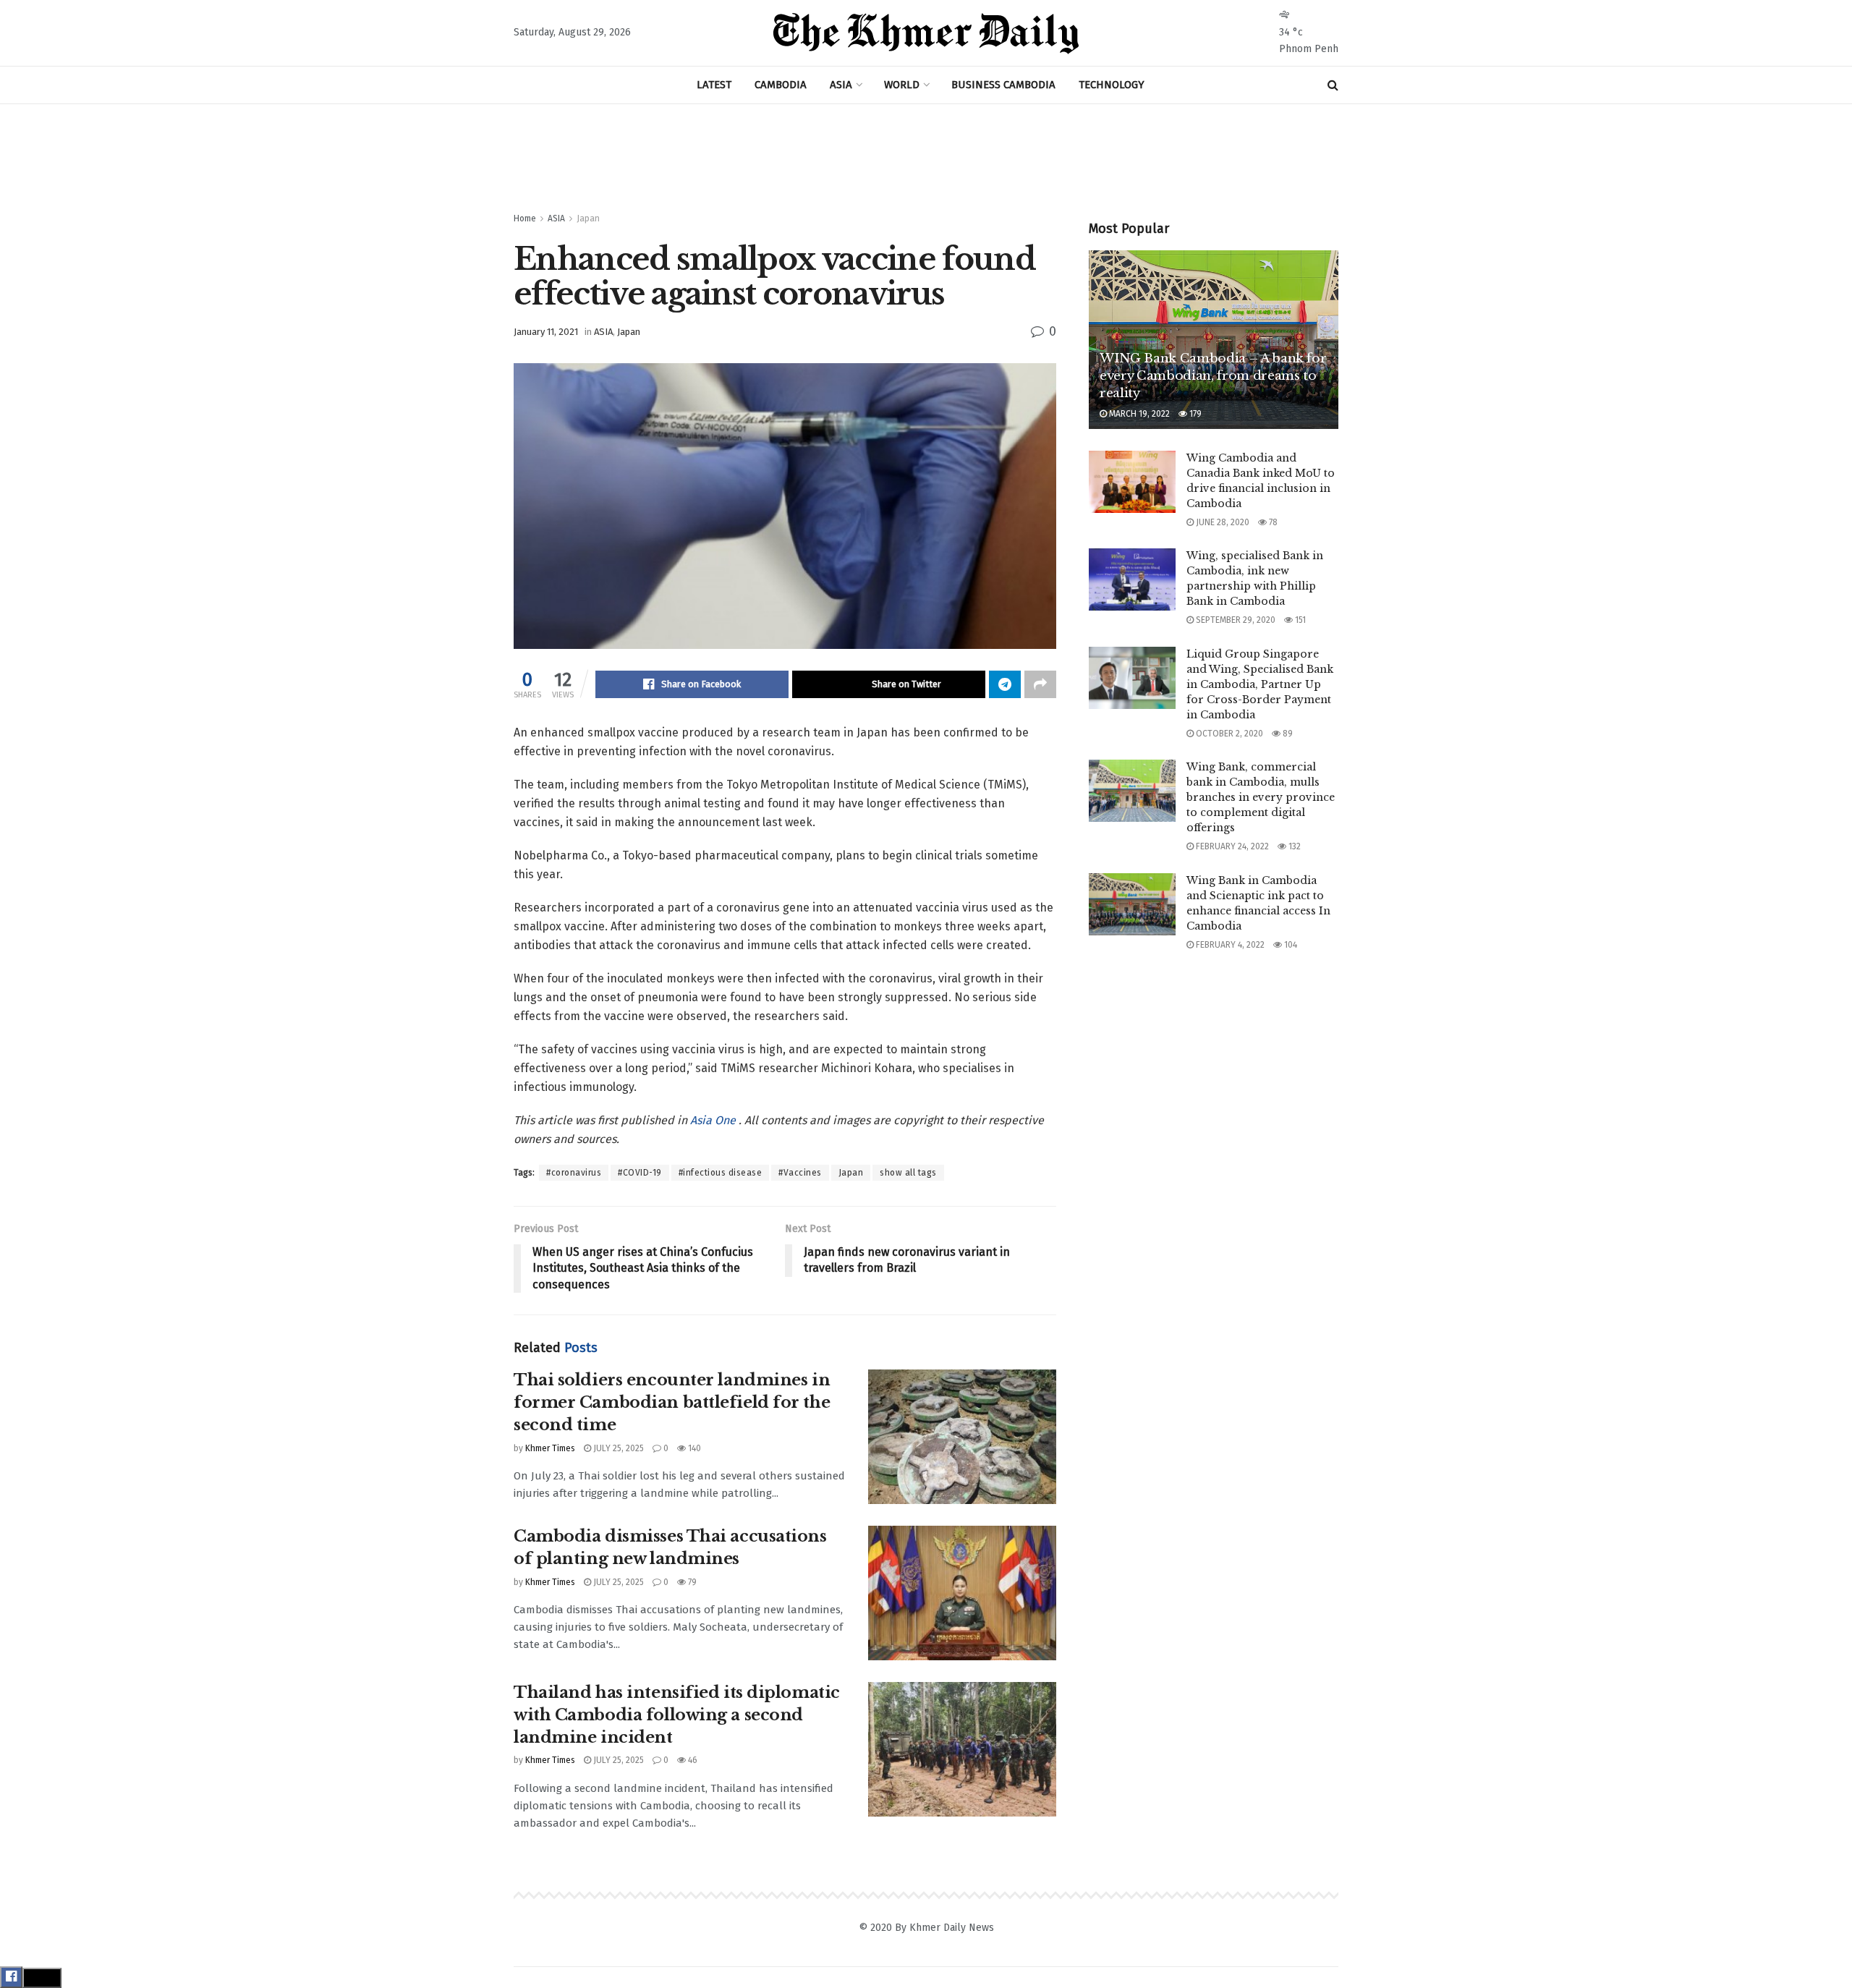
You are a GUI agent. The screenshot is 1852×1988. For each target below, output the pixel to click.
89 (1287, 734)
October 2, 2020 (1228, 734)
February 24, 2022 (1231, 846)
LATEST (714, 85)
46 (692, 1760)
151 (1299, 620)
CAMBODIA (781, 85)
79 (691, 1582)
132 (1294, 846)
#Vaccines (800, 1173)
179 (1194, 414)
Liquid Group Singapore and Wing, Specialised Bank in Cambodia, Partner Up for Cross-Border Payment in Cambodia (1260, 684)
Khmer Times (550, 1448)
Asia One (714, 1120)
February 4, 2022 (1229, 945)
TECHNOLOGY (1112, 85)
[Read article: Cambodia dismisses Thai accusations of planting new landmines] (962, 1593)
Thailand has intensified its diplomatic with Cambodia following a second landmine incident (677, 1715)
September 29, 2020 (1235, 620)
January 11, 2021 (546, 332)
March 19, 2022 (1138, 414)
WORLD (902, 85)
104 (1290, 945)
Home (525, 218)
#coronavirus (574, 1173)
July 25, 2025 (617, 1448)
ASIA (841, 85)
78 (1272, 522)
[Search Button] (1333, 85)
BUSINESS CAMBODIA (1003, 85)
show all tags (908, 1173)
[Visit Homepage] (926, 33)
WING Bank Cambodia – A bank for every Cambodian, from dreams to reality (1213, 376)
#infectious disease (721, 1173)
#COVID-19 (640, 1173)
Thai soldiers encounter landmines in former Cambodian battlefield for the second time (672, 1402)
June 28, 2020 (1222, 522)
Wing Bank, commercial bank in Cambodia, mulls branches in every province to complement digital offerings (1261, 797)
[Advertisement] (926, 158)
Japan (588, 218)
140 (693, 1448)
